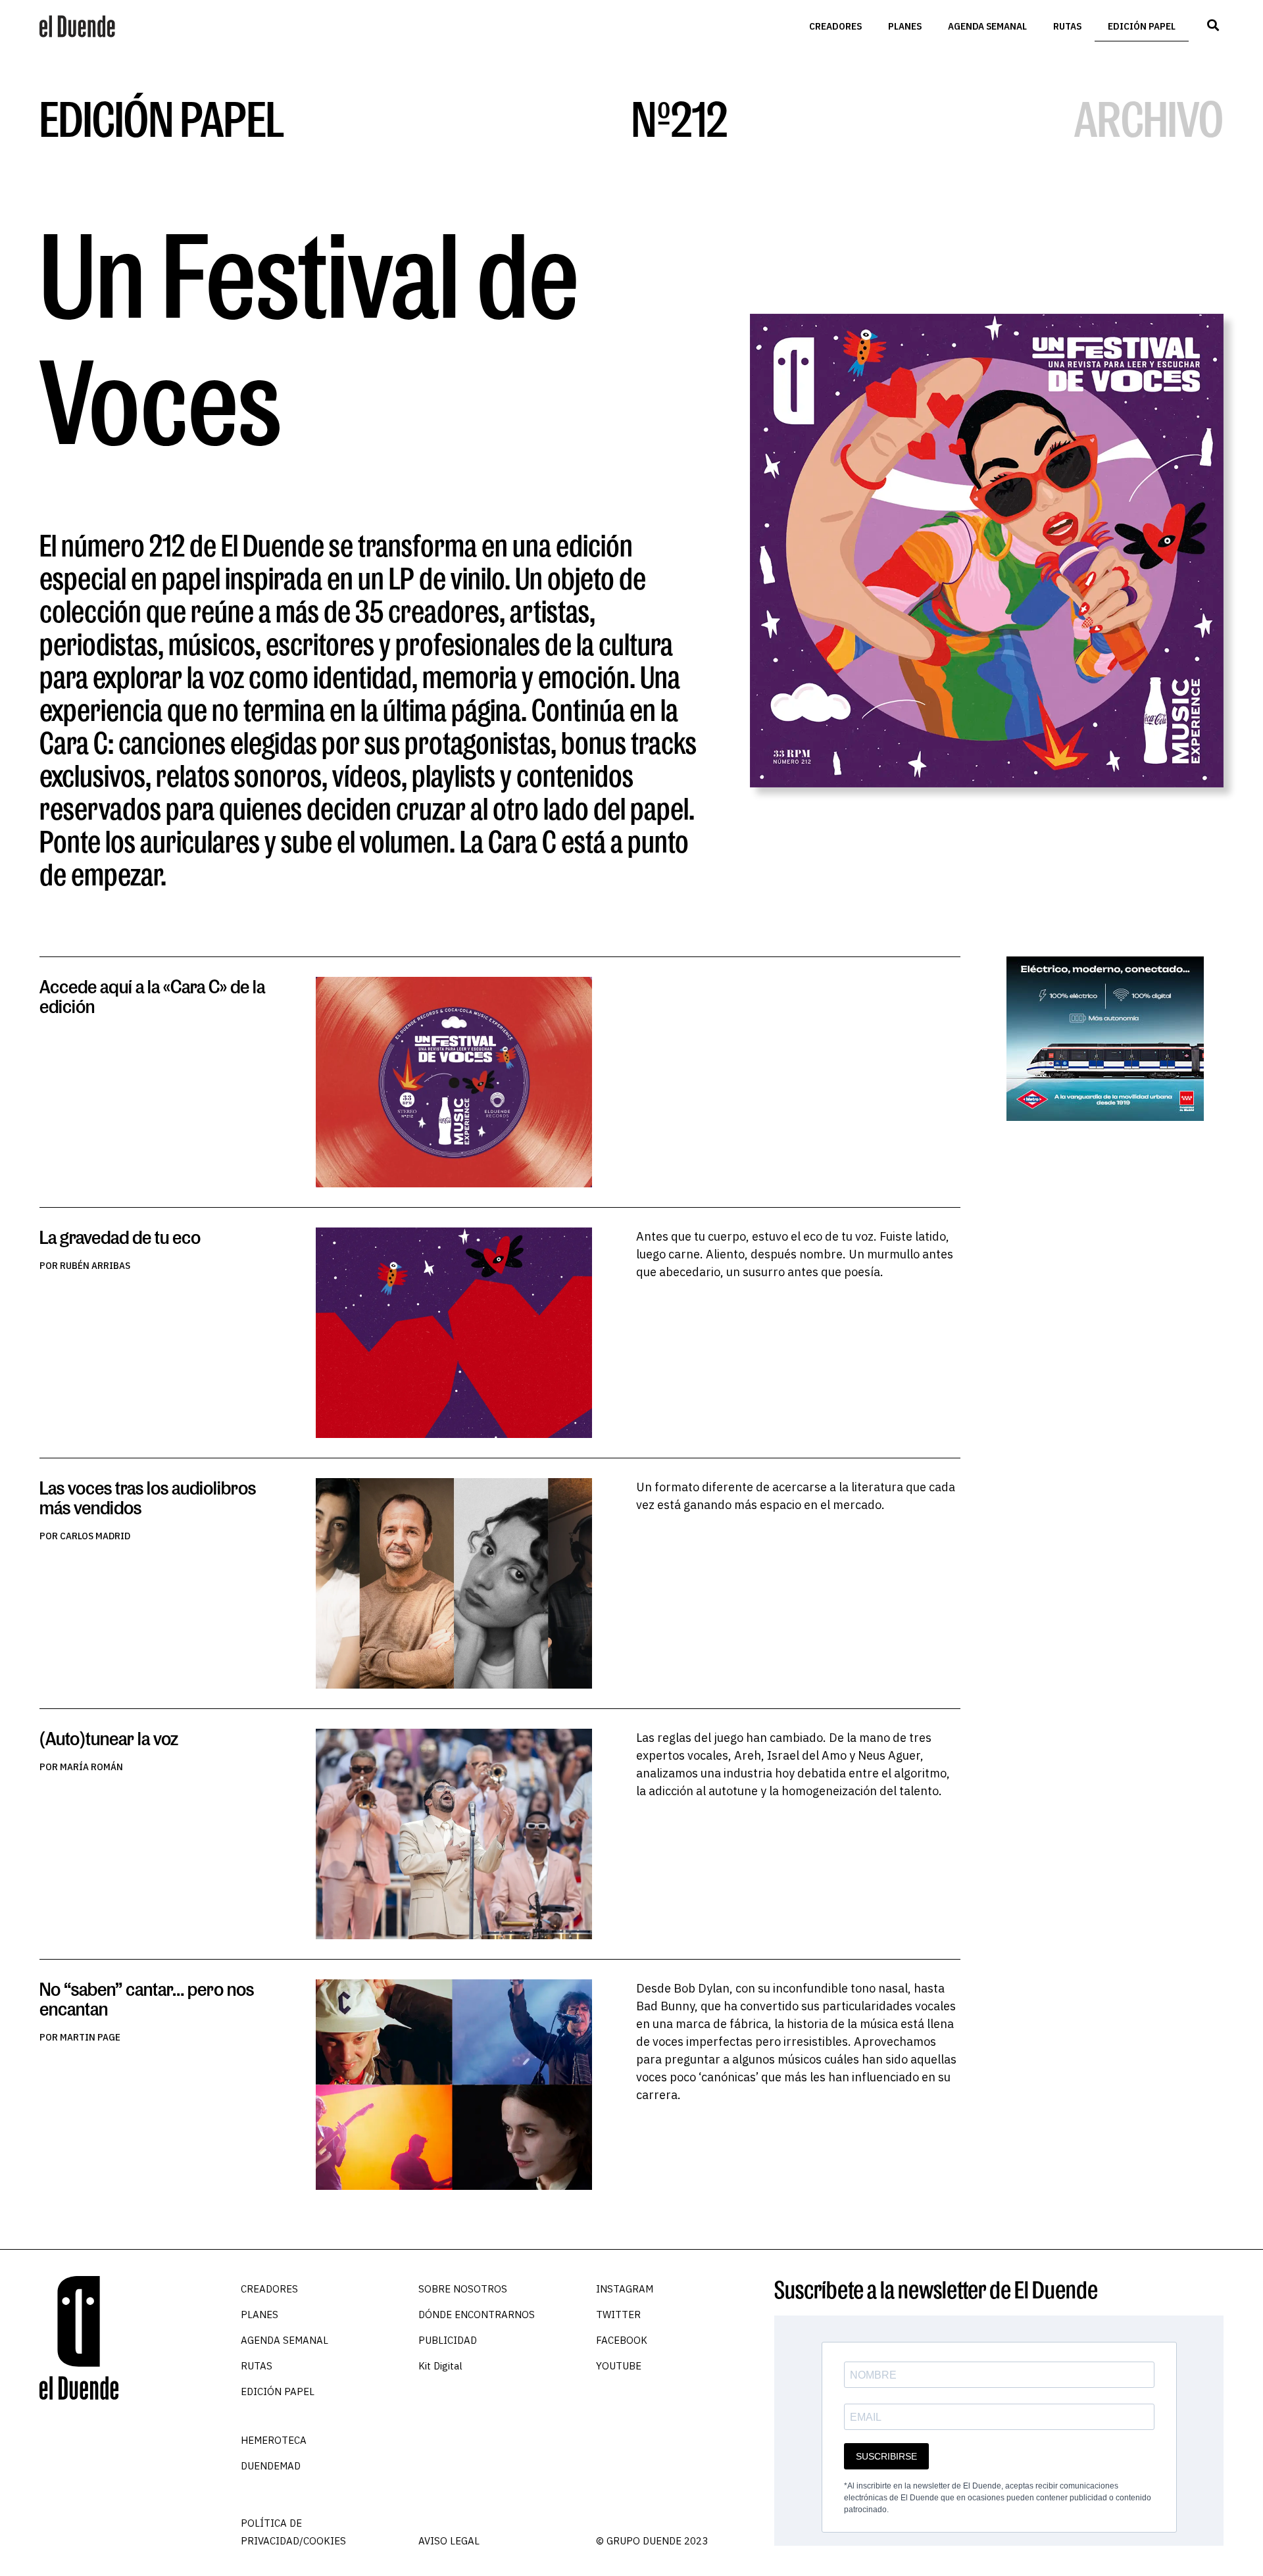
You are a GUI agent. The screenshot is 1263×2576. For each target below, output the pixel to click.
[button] (1213, 25)
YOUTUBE (619, 2366)
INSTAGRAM (625, 2289)
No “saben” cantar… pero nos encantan (147, 1999)
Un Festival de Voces (310, 337)
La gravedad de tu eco (120, 1237)
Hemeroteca (274, 2440)
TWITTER (618, 2315)
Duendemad (271, 2466)
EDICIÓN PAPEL (1142, 26)
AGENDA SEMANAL (987, 26)
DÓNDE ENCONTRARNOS (477, 2315)
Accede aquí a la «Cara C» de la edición (152, 996)
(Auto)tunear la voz (109, 1738)
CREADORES (835, 26)
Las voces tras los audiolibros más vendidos (148, 1498)
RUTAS (1067, 26)
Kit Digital (440, 2366)
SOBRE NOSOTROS (463, 2289)
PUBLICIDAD (448, 2340)
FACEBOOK (622, 2340)
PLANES (905, 26)
